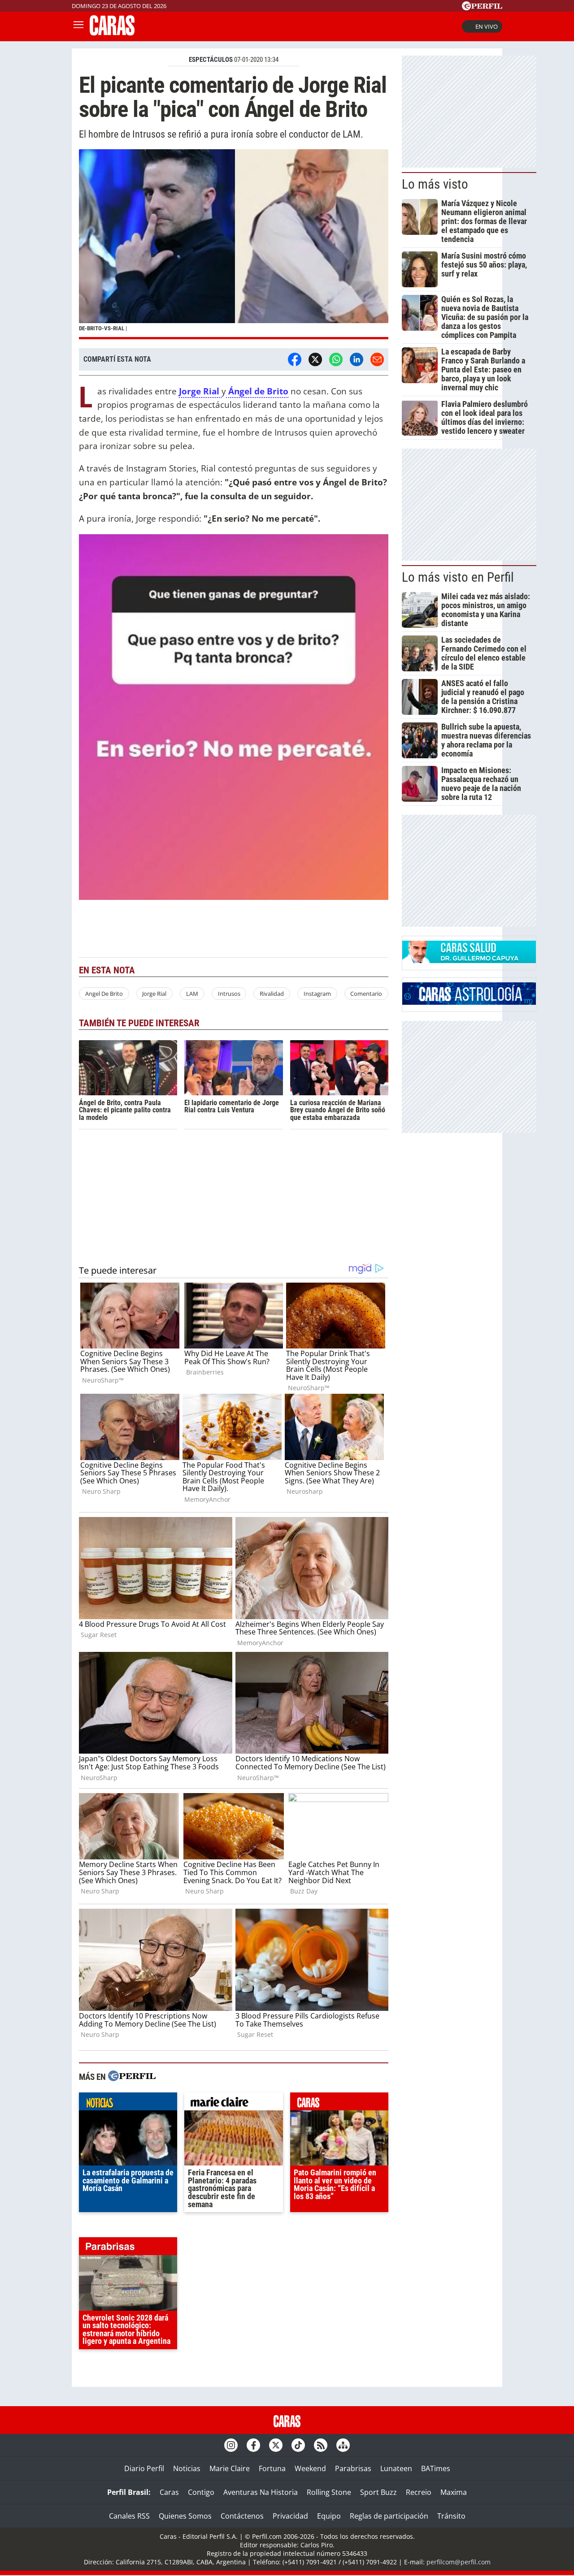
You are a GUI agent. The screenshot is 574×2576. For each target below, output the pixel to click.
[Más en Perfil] (132, 2077)
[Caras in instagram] (231, 2445)
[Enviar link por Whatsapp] (336, 359)
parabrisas (128, 2248)
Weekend (310, 2468)
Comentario (366, 994)
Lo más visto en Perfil (458, 577)
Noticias (187, 2468)
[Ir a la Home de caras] (112, 33)
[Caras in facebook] (253, 2445)
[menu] (78, 26)
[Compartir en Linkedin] (357, 359)
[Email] (377, 359)
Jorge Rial (154, 994)
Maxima (454, 2492)
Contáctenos (242, 2516)
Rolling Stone (329, 2492)
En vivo (487, 26)
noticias (128, 2104)
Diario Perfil (144, 2468)
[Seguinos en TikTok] (298, 2445)
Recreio (419, 2492)
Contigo (201, 2492)
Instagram (317, 994)
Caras (169, 2492)
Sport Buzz (378, 2492)
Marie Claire (230, 2468)
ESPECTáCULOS (211, 60)
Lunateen (396, 2468)
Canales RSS (129, 2516)
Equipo (329, 2516)
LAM (192, 994)
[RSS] (321, 2445)
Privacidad (290, 2516)
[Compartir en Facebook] (295, 359)
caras (339, 2104)
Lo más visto (435, 184)
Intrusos (229, 994)
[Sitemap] (343, 2445)
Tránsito (451, 2516)
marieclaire (233, 2104)
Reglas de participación (389, 2516)
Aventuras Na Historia (261, 2492)
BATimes (436, 2468)
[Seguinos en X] (276, 2445)
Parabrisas (353, 2468)
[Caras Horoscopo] (469, 1002)
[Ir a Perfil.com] (482, 8)
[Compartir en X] (315, 359)
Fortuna (272, 2468)
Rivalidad (272, 994)
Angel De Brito (104, 994)
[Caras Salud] (469, 960)
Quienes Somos (185, 2516)
